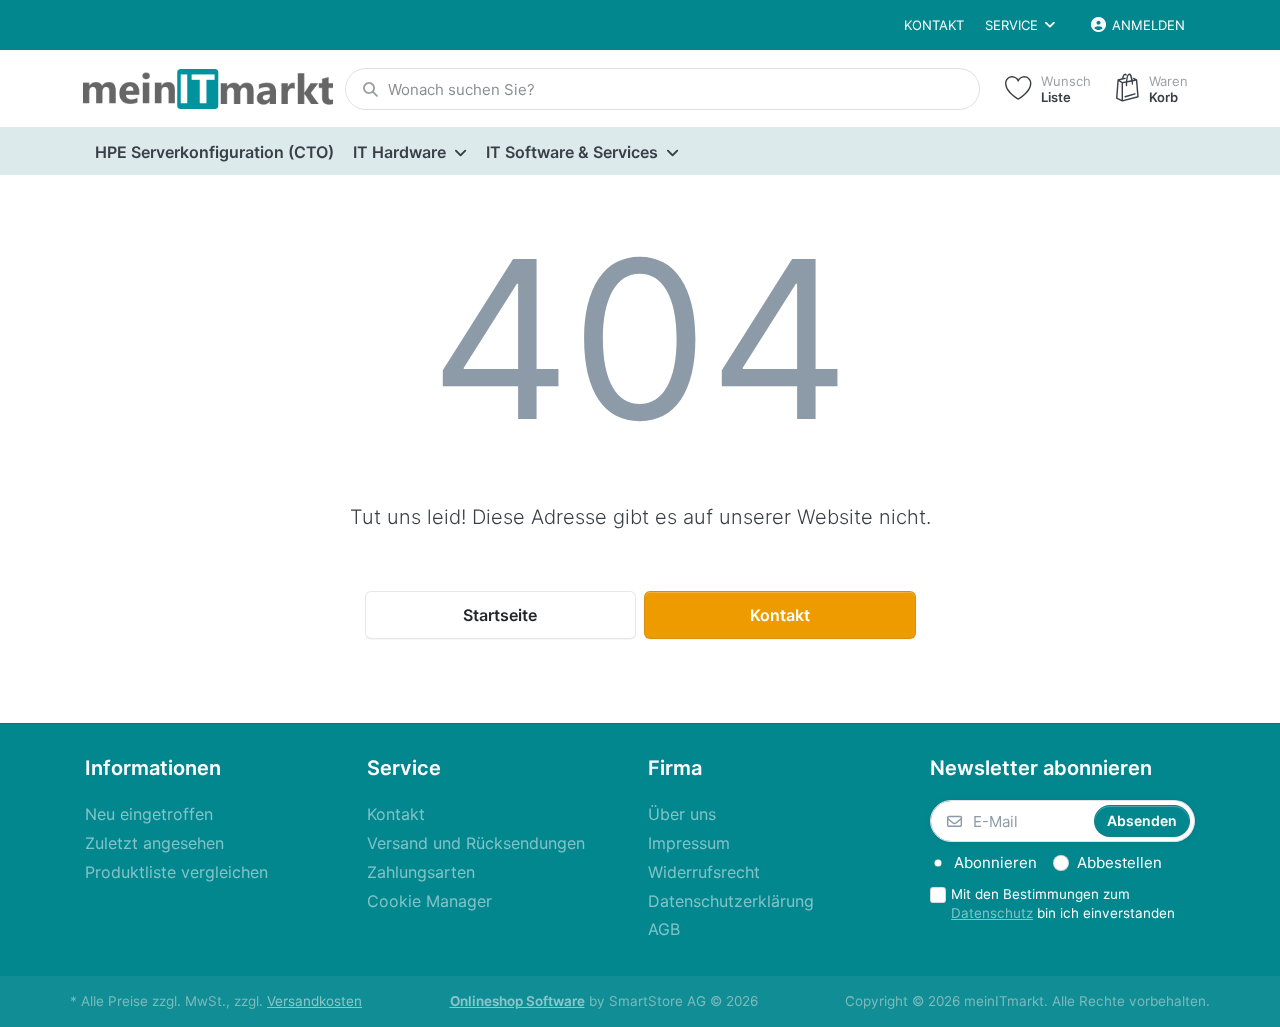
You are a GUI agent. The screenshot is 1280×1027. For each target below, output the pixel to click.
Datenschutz (992, 913)
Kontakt (934, 25)
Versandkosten (314, 1001)
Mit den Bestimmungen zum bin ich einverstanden (1063, 903)
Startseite (500, 615)
